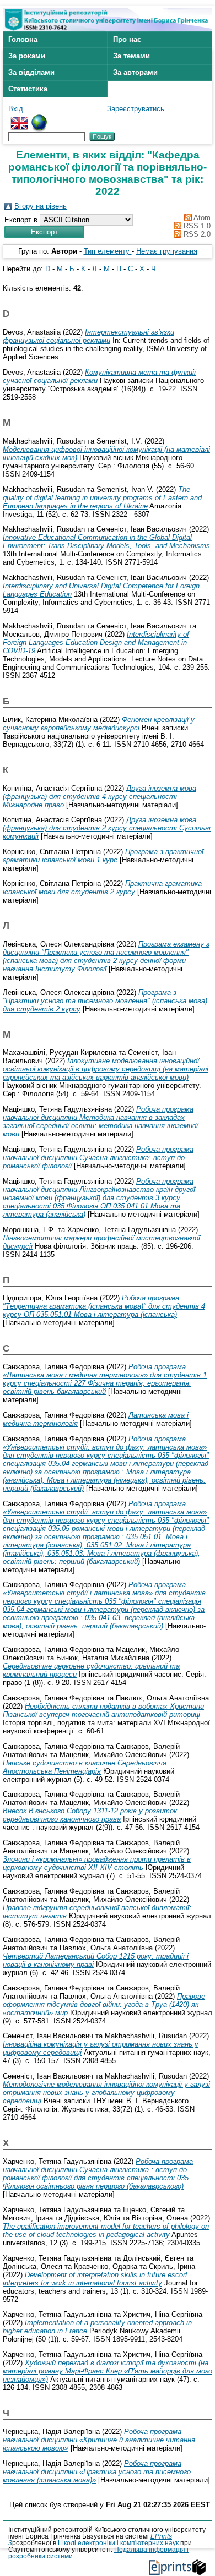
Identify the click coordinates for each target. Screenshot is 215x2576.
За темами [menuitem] (131, 56)
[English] (19, 119)
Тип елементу (108, 251)
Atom (201, 218)
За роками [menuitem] (27, 56)
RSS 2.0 (196, 234)
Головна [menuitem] (23, 39)
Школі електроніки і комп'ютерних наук (118, 2543)
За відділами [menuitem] (31, 72)
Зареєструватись (136, 109)
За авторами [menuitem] (135, 72)
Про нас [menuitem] (127, 39)
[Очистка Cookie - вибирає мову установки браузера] (39, 119)
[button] (44, 232)
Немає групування (167, 251)
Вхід (16, 109)
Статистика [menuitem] (28, 89)
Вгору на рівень (41, 206)
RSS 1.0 (196, 226)
